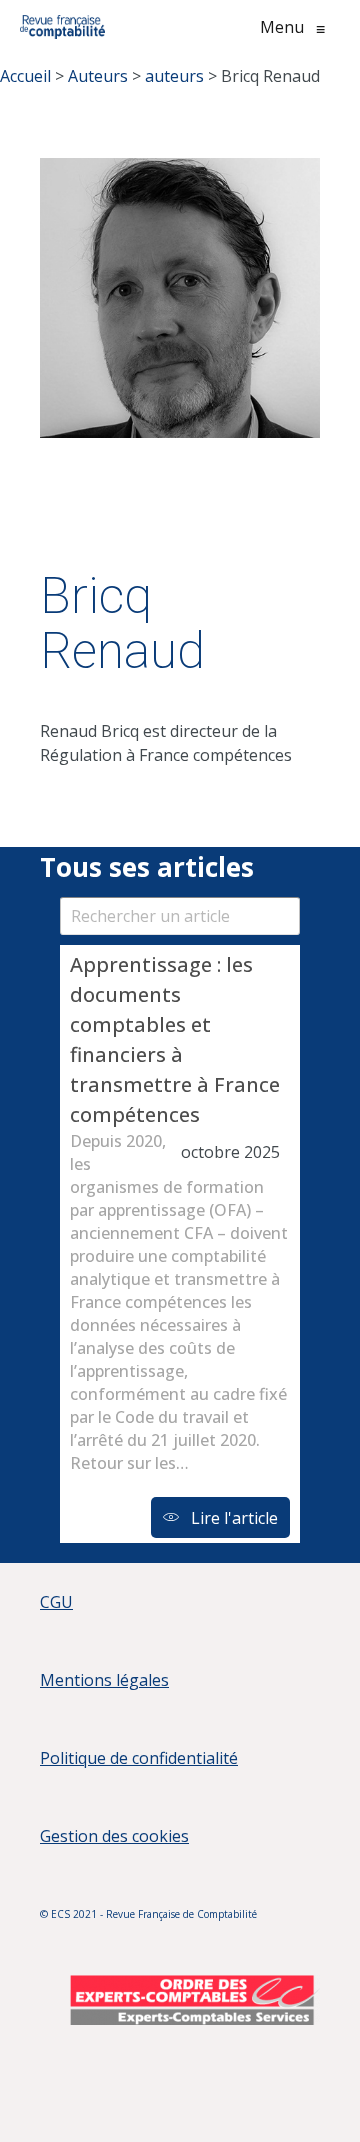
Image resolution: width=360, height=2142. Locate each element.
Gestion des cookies (114, 1836)
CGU (56, 1602)
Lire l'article (232, 1518)
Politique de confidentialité (139, 1758)
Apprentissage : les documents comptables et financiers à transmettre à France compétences (175, 1039)
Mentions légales (104, 1680)
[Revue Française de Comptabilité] (62, 27)
